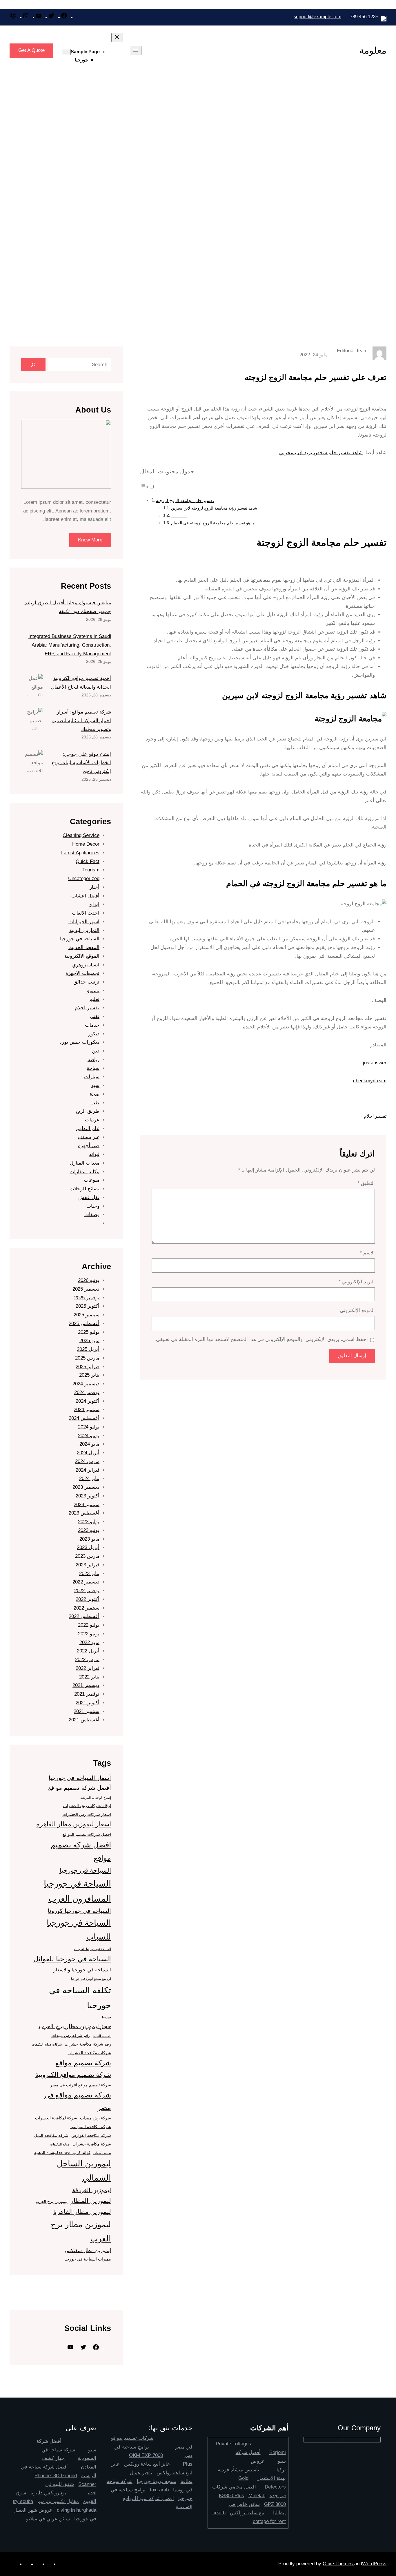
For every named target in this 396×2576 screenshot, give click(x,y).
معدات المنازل (85, 1163)
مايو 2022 (89, 1642)
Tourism (91, 870)
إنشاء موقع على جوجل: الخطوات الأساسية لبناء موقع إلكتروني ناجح (81, 763)
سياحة (93, 1068)
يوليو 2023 (89, 1522)
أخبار (95, 887)
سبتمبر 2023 (87, 1505)
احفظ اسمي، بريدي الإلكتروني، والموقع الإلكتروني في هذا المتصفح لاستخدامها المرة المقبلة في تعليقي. (261, 1339)
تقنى (95, 1016)
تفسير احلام (375, 1116)
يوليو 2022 (89, 1625)
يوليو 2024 (89, 1427)
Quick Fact (88, 861)
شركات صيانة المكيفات (47, 2044)
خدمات (92, 1025)
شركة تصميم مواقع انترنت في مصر (81, 2085)
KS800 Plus (231, 2496)
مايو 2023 (89, 1539)
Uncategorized (84, 879)
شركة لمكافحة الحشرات (56, 2118)
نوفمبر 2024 (87, 1392)
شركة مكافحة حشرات (92, 2144)
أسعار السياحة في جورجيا (80, 1778)
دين (96, 1051)
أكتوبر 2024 (88, 1401)
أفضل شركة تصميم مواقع (80, 1788)
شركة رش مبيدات (96, 2118)
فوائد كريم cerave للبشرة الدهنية (62, 2152)
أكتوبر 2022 (88, 1599)
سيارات (92, 1077)
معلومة (373, 50)
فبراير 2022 (88, 1668)
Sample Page (85, 52)
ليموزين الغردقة (92, 2190)
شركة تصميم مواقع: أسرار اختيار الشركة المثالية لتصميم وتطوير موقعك (81, 721)
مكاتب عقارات (85, 1172)
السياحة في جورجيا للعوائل (72, 1959)
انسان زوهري (86, 965)
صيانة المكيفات (60, 2144)
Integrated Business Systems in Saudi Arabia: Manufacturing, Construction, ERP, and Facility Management (70, 645)
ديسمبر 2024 (86, 1384)
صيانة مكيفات (102, 2153)
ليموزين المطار (91, 2201)
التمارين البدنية (84, 930)
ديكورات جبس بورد (79, 1042)
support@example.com (317, 17)
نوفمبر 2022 (87, 1591)
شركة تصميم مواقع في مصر (78, 2101)
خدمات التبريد (102, 2036)
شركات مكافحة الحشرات (89, 2053)
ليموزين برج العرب (52, 2201)
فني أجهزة (89, 1146)
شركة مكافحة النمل (51, 2135)
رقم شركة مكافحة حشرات (88, 2044)
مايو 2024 (89, 1444)
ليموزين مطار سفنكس (88, 2250)
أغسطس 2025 (84, 1323)
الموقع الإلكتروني (357, 1310)
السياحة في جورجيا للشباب (79, 1930)
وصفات (92, 1215)
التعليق (366, 1183)
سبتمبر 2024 (87, 1410)
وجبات (93, 1206)
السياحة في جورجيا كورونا (79, 1911)
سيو (95, 1085)
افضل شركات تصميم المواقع (87, 1834)
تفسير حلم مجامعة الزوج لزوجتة (185, 500)
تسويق (92, 991)
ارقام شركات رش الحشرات (87, 1806)
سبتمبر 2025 (87, 1315)
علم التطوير (87, 1129)
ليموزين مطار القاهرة (82, 2212)
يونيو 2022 (89, 1634)
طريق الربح (88, 1111)
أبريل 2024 (88, 1453)
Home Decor (86, 844)
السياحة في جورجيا (80, 939)
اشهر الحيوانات (84, 922)
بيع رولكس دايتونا (48, 2493)
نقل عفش (89, 1197)
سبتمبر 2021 (87, 1711)
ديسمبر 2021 (86, 1685)
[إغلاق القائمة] (117, 38)
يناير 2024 (89, 1478)
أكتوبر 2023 (88, 1496)
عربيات (92, 1120)
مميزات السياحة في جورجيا (88, 2259)
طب (95, 1103)
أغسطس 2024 (84, 1418)
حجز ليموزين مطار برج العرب (75, 2026)
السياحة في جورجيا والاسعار (82, 1970)
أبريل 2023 (88, 1547)
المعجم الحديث (84, 947)
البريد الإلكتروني (357, 1282)
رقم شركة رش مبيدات (71, 2035)
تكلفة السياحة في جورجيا (80, 1997)
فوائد (94, 1154)
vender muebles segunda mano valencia (79, 2297)
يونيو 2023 (89, 1530)
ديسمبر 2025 (86, 1289)
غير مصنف (89, 1137)
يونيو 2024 (89, 1436)
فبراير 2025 (88, 1367)
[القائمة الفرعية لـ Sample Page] (67, 52)
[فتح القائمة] (136, 51)
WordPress (374, 2564)
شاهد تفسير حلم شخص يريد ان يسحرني (321, 453)
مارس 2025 (87, 1358)
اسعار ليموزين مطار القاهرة (74, 1824)
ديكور (94, 1034)
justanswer (375, 1063)
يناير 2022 (89, 1677)
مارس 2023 (87, 1556)
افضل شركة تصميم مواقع (81, 1851)
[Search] (33, 365)
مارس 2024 (87, 1461)
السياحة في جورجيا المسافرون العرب (77, 1891)
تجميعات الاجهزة (82, 973)
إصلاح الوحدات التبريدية (96, 1798)
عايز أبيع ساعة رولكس (147, 2464)
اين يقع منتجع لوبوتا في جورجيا (91, 1979)
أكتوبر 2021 (88, 1703)
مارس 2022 (87, 1660)
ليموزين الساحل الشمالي (84, 2171)
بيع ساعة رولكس (247, 2513)
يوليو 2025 (89, 1332)
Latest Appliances (80, 853)
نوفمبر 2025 (87, 1298)
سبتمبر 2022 (87, 1608)
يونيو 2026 (89, 1280)
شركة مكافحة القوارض (91, 2135)
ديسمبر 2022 (86, 1582)
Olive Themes (338, 2564)
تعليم (94, 999)
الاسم (367, 1253)
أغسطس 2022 (84, 1616)
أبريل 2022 (88, 1651)
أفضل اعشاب (85, 896)
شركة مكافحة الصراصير (90, 2127)
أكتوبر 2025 (88, 1306)
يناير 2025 (89, 1375)
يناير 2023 (89, 1573)
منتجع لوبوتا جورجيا (157, 2481)
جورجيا (81, 60)
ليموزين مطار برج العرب (81, 2232)
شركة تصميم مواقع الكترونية (73, 2075)
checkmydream (370, 1081)
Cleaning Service (81, 835)
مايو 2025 (89, 1341)
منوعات (92, 1180)
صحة (95, 1094)
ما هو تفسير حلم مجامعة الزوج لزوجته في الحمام (213, 523)
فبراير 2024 (88, 1470)
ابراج (94, 904)
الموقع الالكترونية (82, 956)
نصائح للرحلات (85, 1189)
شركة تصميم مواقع (83, 2063)
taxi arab (159, 2490)
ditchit (116, 2288)
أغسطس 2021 (84, 1720)
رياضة (93, 1060)
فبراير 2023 (88, 1565)
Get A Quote (31, 50)
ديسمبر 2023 (86, 1487)
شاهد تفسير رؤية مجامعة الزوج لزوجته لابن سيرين (217, 508)
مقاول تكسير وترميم (58, 2501)
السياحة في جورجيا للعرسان (93, 1949)
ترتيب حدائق (86, 982)
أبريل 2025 (88, 1349)
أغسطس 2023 (84, 1513)
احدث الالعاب (86, 913)
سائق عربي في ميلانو (48, 2519)
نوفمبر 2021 (87, 1694)
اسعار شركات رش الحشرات (87, 1814)
